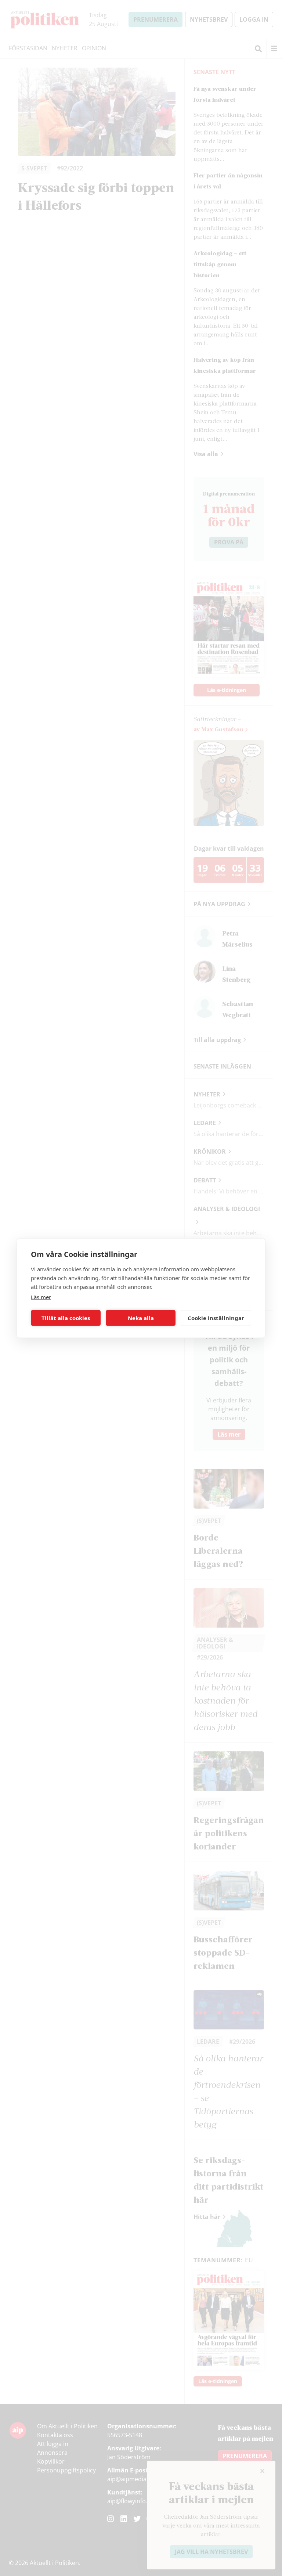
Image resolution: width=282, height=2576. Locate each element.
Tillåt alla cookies (66, 1318)
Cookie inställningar (216, 1318)
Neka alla (141, 1318)
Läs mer (41, 1297)
